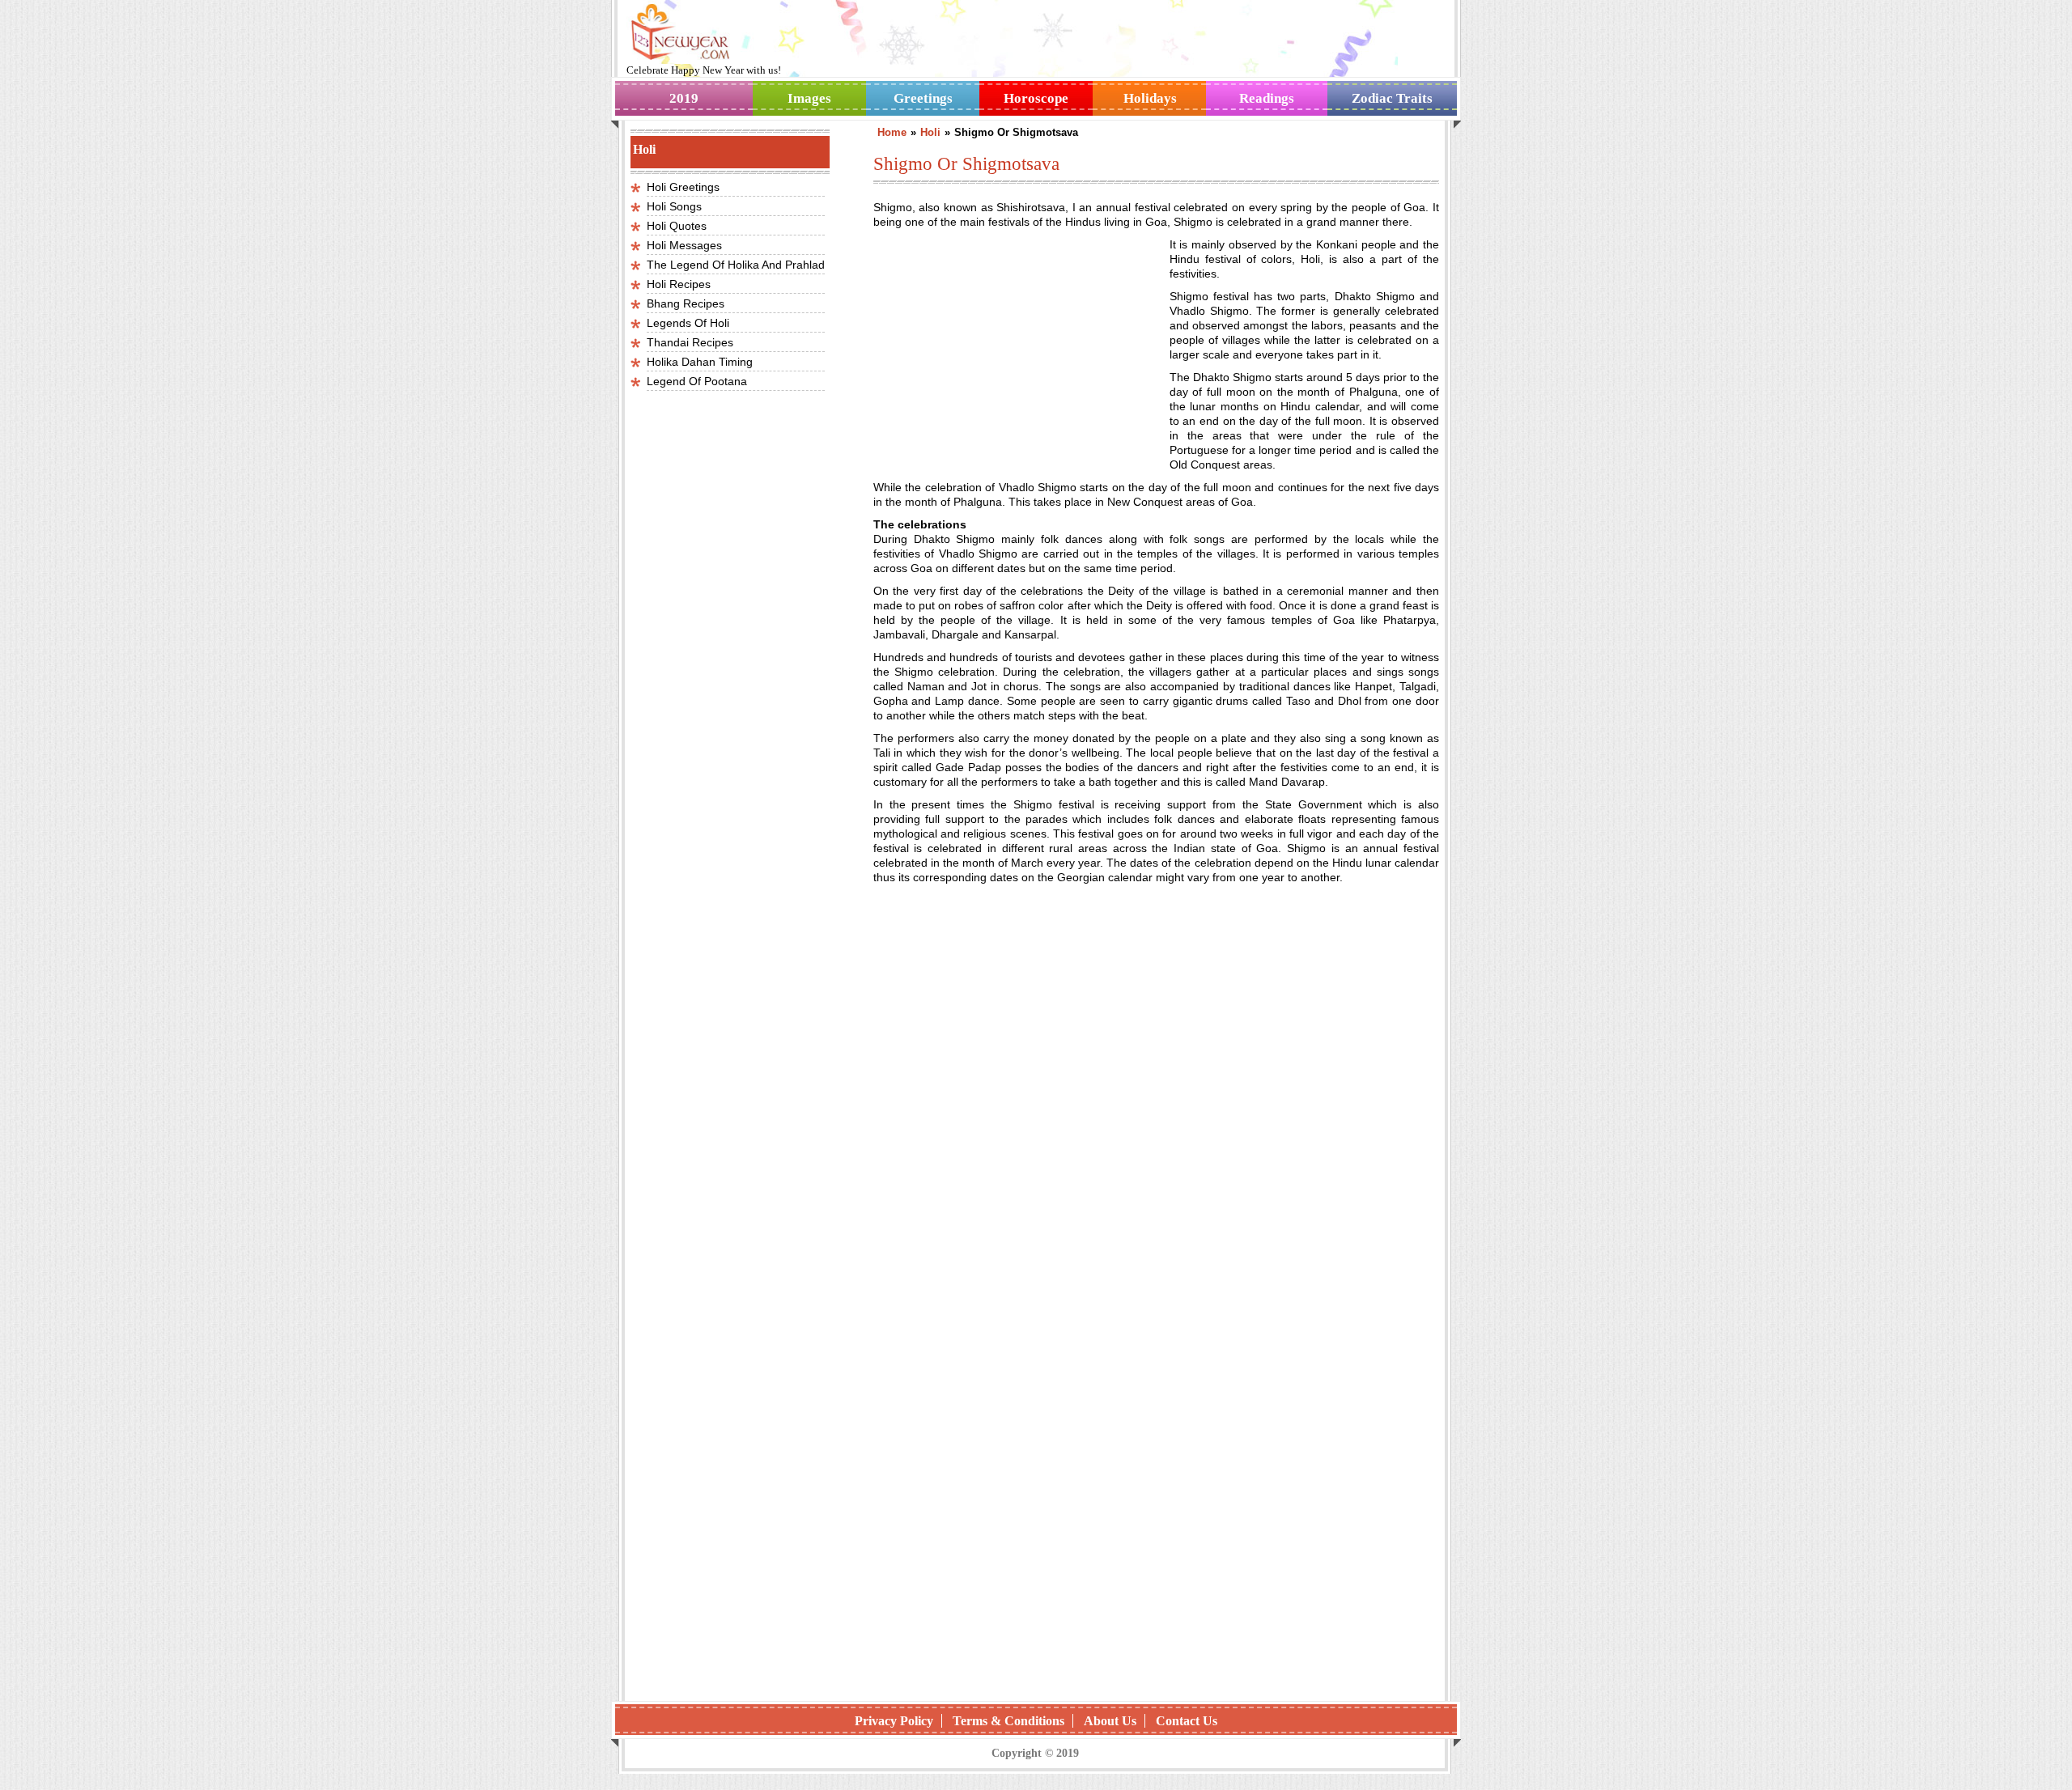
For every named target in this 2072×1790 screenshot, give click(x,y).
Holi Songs (674, 206)
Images (809, 98)
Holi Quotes (677, 226)
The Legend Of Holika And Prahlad (736, 265)
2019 (684, 98)
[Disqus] (1156, 1479)
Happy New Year (709, 70)
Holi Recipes (679, 284)
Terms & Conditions (1008, 1721)
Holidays (1150, 98)
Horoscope (1036, 98)
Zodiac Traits (1392, 98)
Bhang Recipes (686, 303)
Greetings (923, 98)
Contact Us (1187, 1721)
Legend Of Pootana (697, 381)
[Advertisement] (1009, 345)
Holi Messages (684, 245)
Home (892, 132)
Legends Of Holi (688, 323)
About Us (1110, 1721)
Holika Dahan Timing (700, 362)
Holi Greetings (683, 187)
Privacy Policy (894, 1721)
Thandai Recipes (690, 342)
